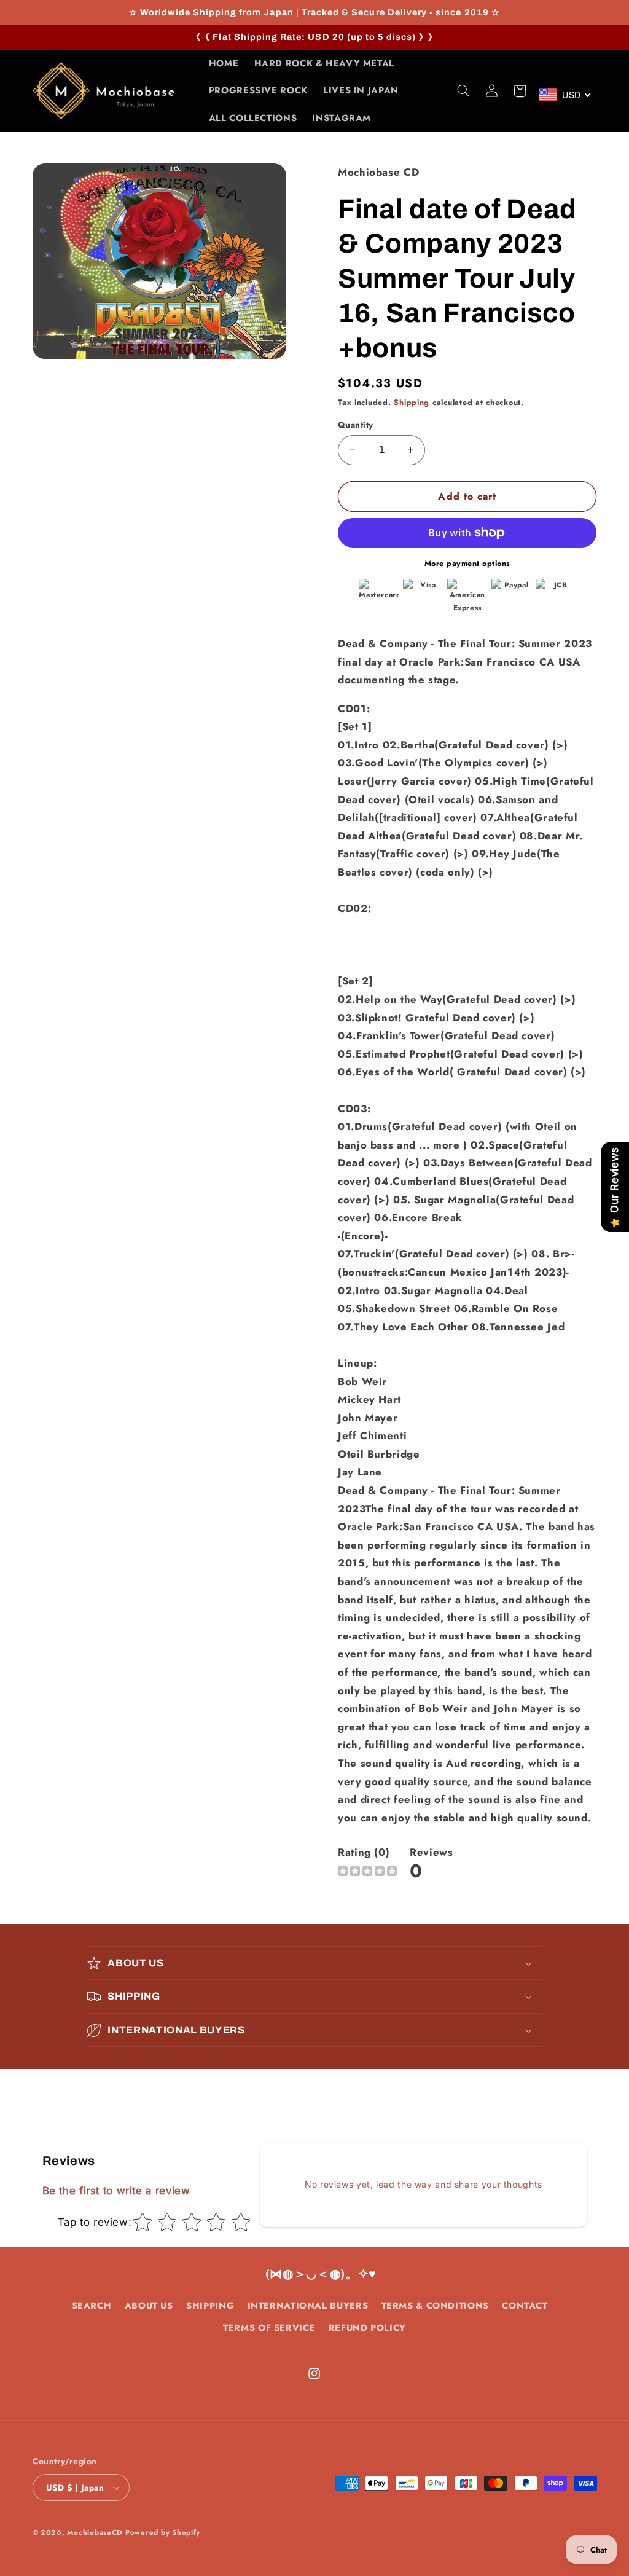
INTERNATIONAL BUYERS (308, 2306)
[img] (367, 1873)
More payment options (468, 563)
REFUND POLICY (367, 2328)
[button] (463, 91)
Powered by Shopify (163, 2532)
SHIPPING (210, 2306)
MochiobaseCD (95, 2532)
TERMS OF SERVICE (269, 2328)
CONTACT (525, 2306)
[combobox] (565, 95)
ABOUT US (149, 2306)
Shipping (412, 402)
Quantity (355, 425)
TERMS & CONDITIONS (435, 2306)
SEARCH (92, 2306)
